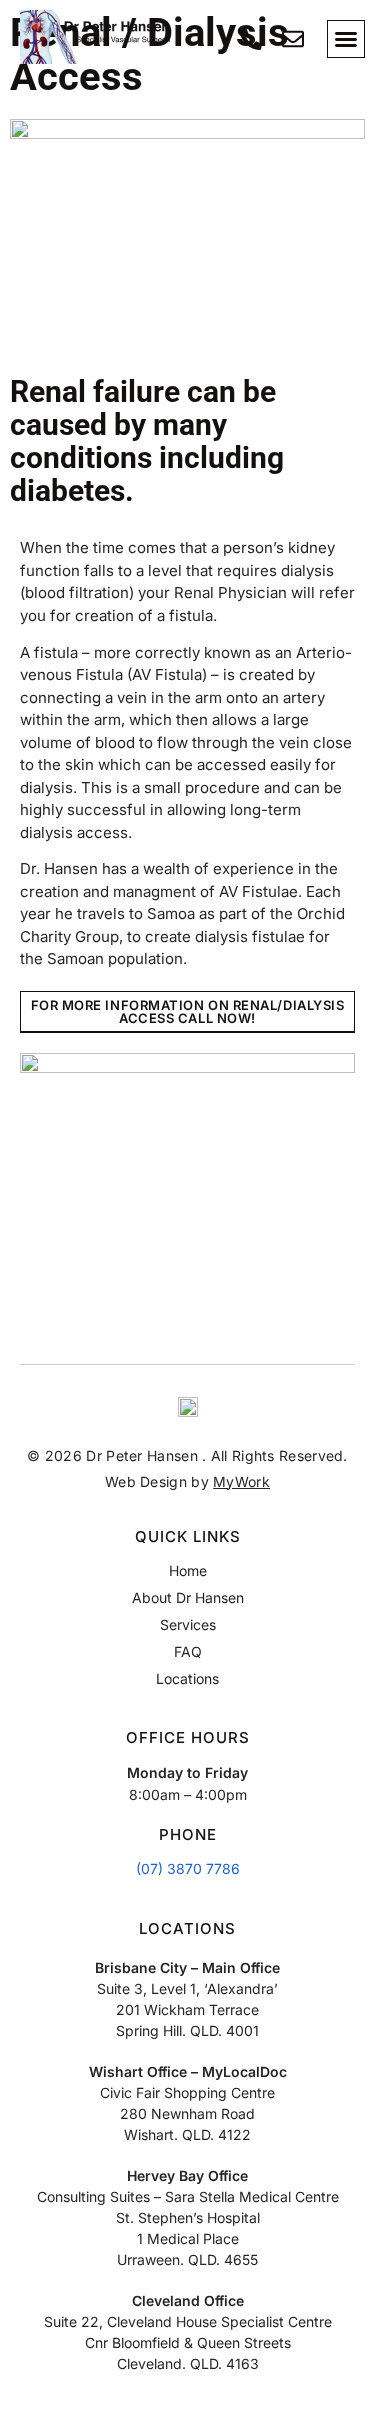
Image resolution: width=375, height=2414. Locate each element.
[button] (346, 39)
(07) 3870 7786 (188, 1868)
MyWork (241, 1481)
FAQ (188, 1651)
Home (188, 1570)
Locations (187, 1678)
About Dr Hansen (188, 1597)
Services (188, 1624)
